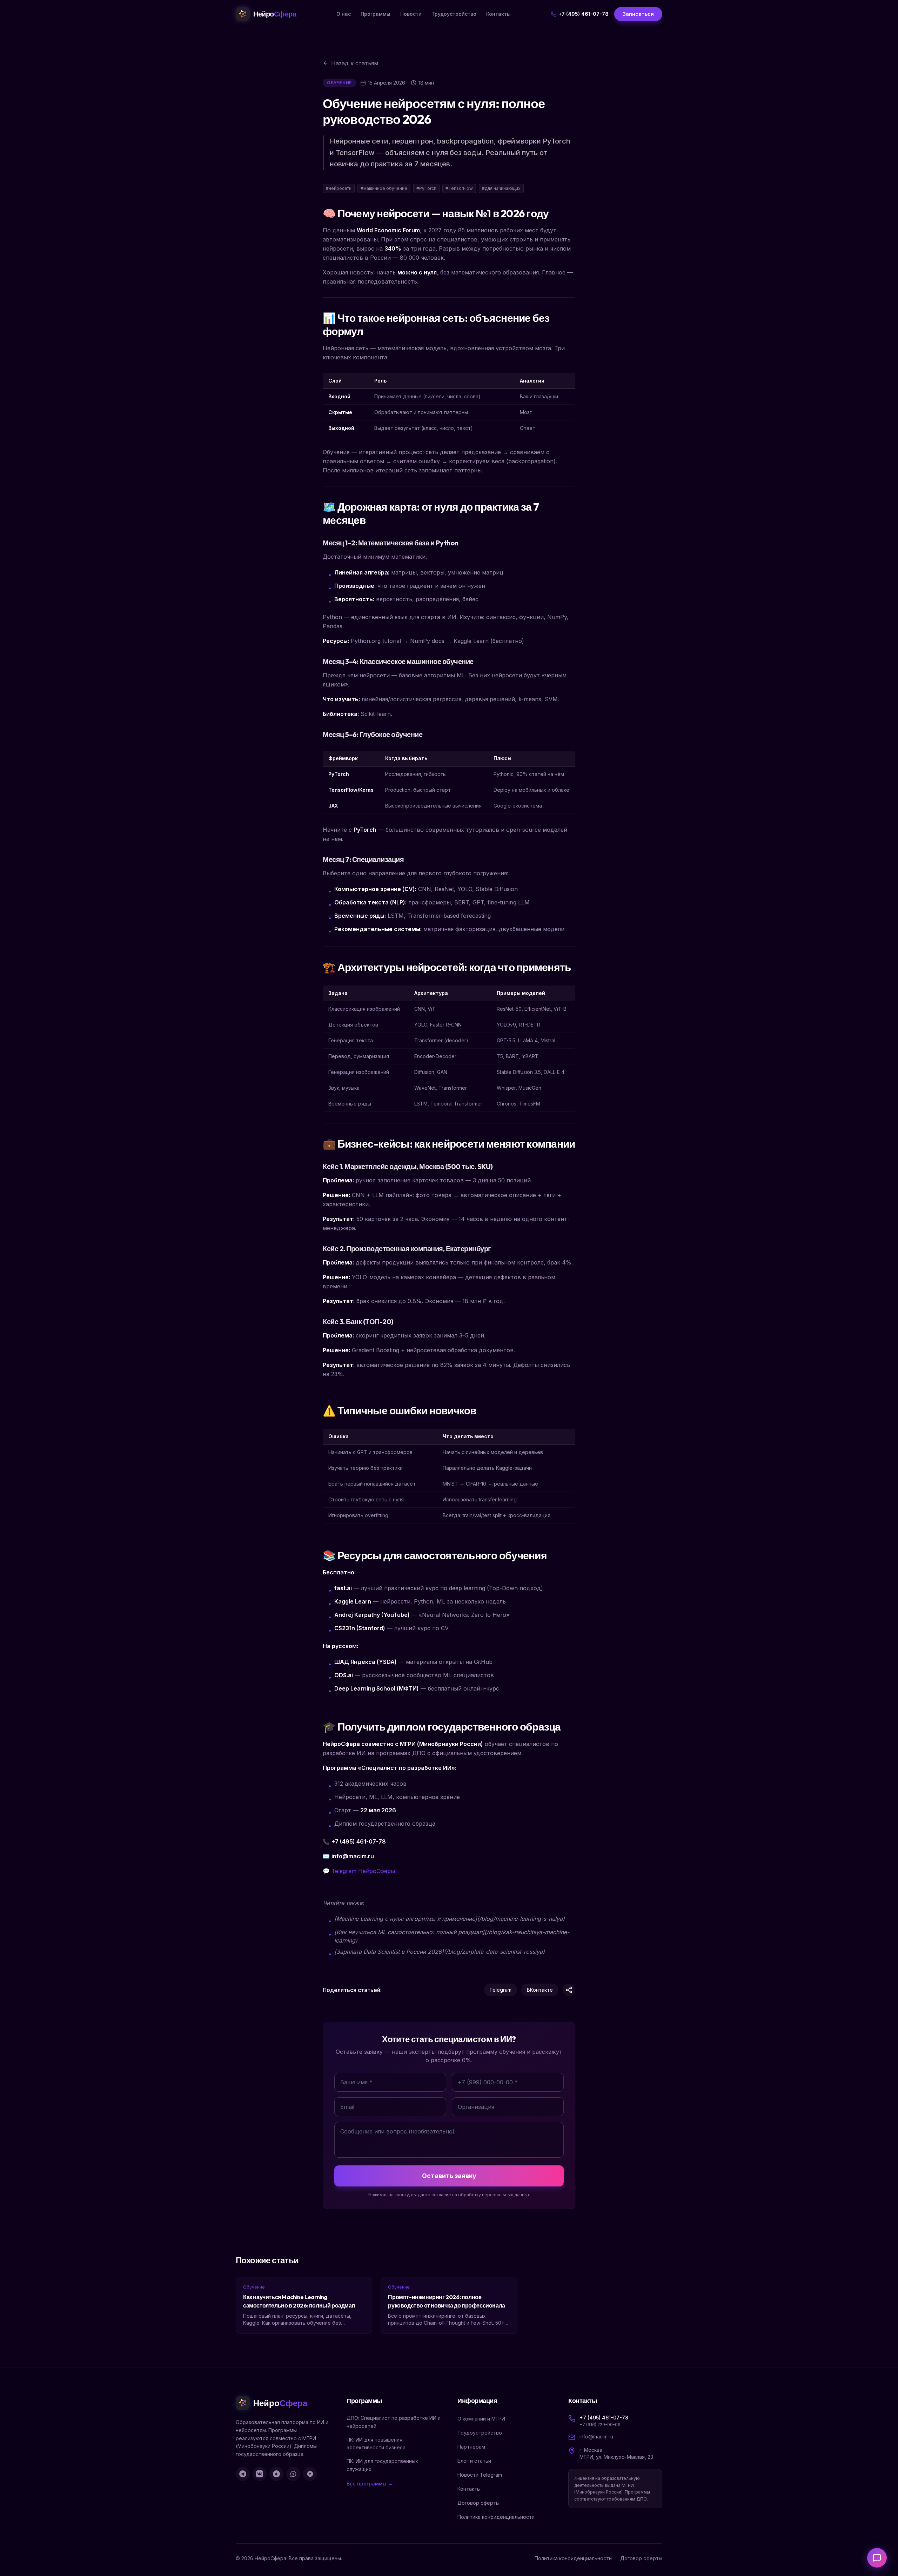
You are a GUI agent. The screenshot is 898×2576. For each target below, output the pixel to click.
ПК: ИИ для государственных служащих (382, 2465)
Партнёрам (471, 2447)
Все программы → (370, 2484)
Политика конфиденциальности (496, 2517)
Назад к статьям (355, 63)
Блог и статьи (474, 2461)
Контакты (498, 14)
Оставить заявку (449, 2176)
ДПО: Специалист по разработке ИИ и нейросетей (394, 2422)
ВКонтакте (540, 1990)
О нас (344, 14)
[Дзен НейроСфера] (276, 2474)
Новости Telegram (480, 2475)
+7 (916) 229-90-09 (600, 2425)
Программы (376, 14)
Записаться (638, 14)
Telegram (500, 1990)
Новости (411, 14)
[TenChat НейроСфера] (293, 2474)
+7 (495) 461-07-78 (584, 14)
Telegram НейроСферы (363, 1871)
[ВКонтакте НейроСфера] (260, 2474)
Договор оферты (478, 2503)
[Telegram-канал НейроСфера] (243, 2474)
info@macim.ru (596, 2436)
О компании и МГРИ (481, 2419)
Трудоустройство (454, 14)
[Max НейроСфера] (310, 2474)
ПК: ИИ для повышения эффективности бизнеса (376, 2444)
